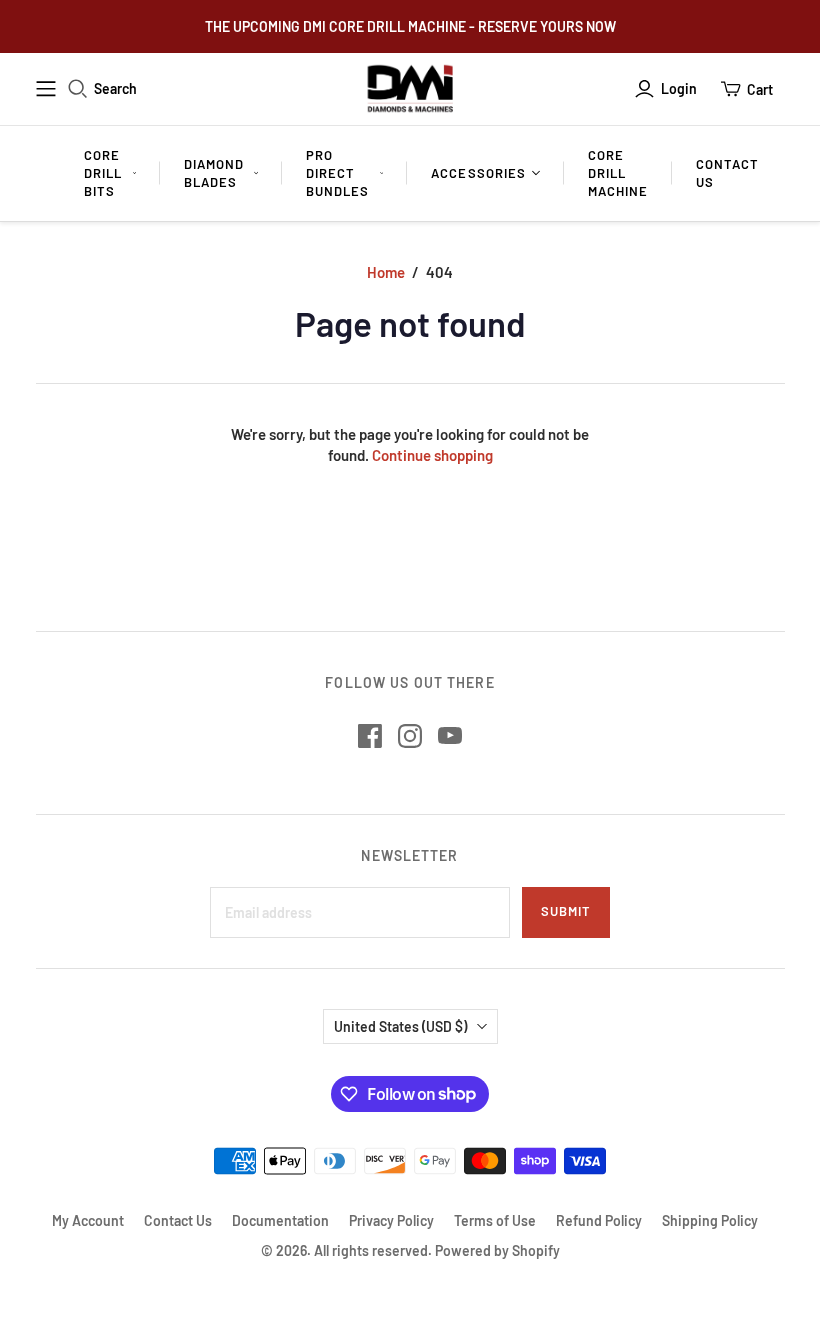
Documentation (280, 1220)
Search (115, 88)
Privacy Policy (391, 1220)
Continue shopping (432, 455)
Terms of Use (495, 1220)
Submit (566, 911)
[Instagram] (410, 736)
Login (679, 88)
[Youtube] (450, 736)
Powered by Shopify (497, 1250)
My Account (88, 1220)
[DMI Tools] (410, 89)
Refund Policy (599, 1220)
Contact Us (727, 173)
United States (400, 1026)
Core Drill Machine (618, 173)
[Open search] (78, 89)
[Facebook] (370, 736)
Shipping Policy (710, 1220)
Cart (760, 89)
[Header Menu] (46, 89)
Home (386, 272)
